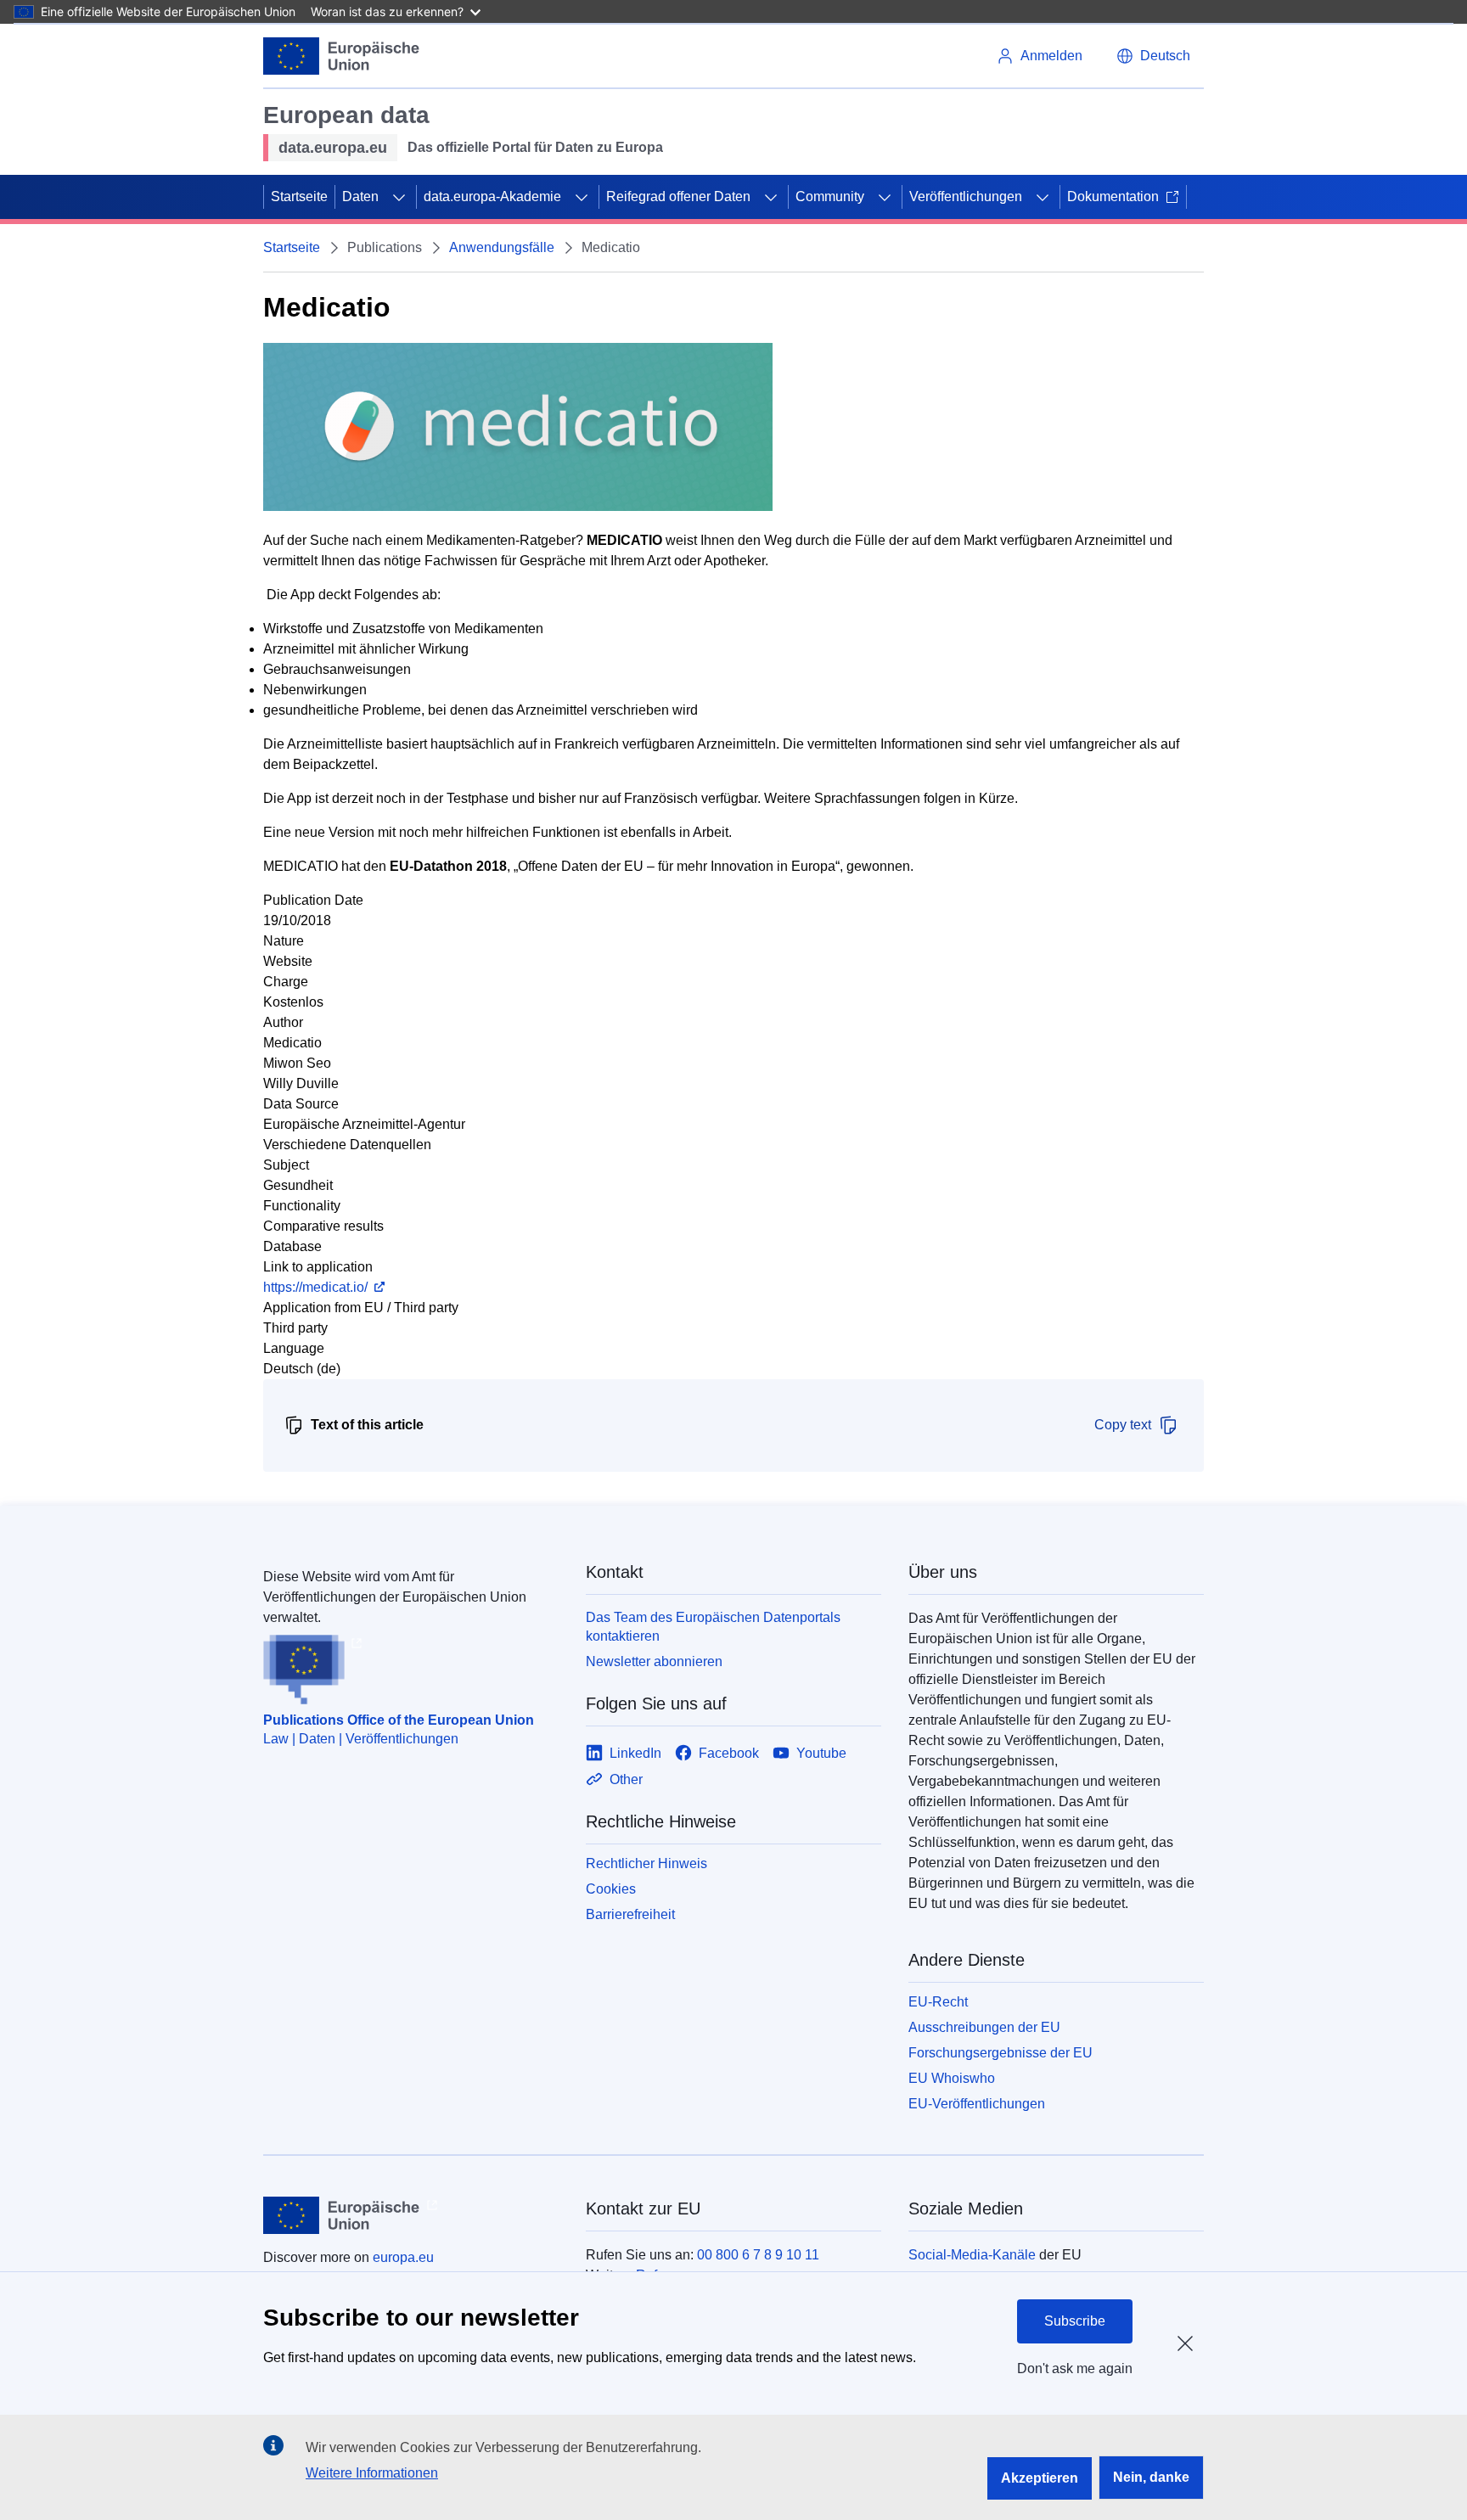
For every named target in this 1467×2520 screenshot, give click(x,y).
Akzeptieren (1040, 2478)
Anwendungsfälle (502, 247)
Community (830, 196)
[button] (1153, 56)
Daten (360, 196)
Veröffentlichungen (966, 196)
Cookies (611, 1889)
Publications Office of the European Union (399, 1720)
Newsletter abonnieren (654, 1661)
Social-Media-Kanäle (972, 2255)
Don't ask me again (1075, 2368)
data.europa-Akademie (492, 196)
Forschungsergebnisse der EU (1000, 2053)
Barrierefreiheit (630, 1914)
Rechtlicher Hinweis (646, 1863)
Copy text (1123, 1425)
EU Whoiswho (952, 2078)
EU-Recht (938, 2002)
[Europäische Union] (342, 56)
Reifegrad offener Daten (678, 196)
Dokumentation (1113, 196)
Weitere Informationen (372, 2473)
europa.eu (403, 2257)
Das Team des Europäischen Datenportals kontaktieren (713, 1627)
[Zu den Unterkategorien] (399, 197)
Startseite (299, 196)
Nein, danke (1151, 2477)
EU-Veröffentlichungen (977, 2104)
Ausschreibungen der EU (984, 2027)
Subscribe (1075, 2321)
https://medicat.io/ (315, 1287)
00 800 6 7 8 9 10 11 (758, 2255)
